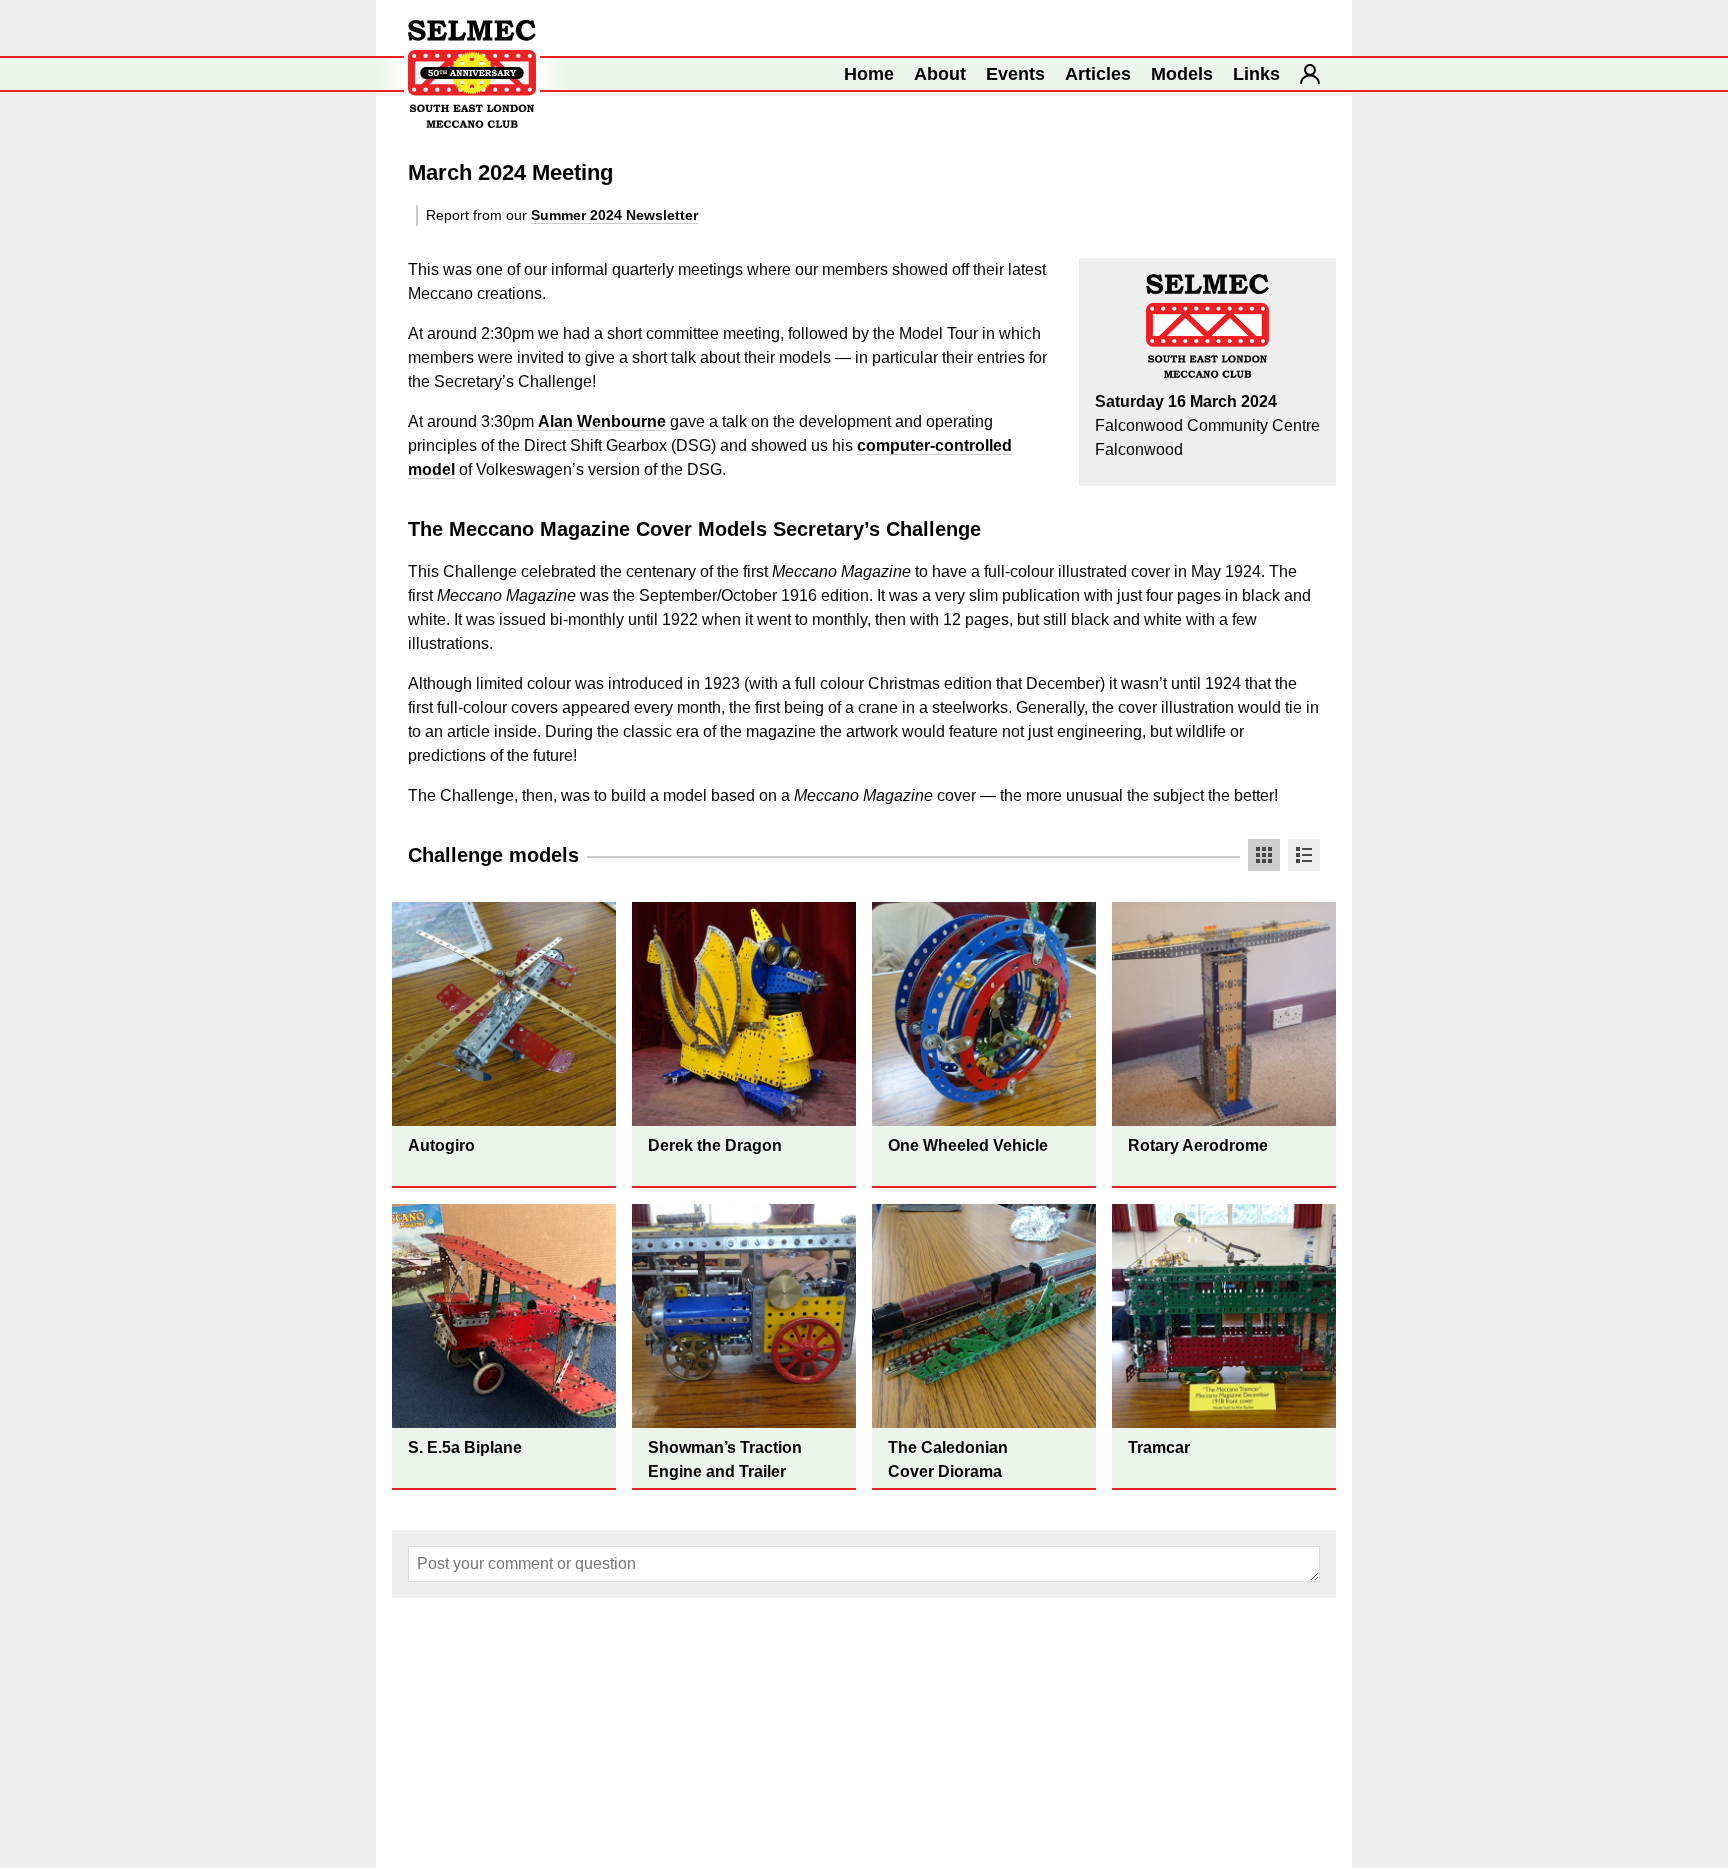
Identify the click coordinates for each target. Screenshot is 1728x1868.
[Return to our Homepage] (472, 74)
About (940, 74)
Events (1015, 74)
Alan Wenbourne (602, 421)
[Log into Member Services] (1310, 74)
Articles (1098, 74)
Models (1182, 74)
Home (869, 74)
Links (1256, 74)
